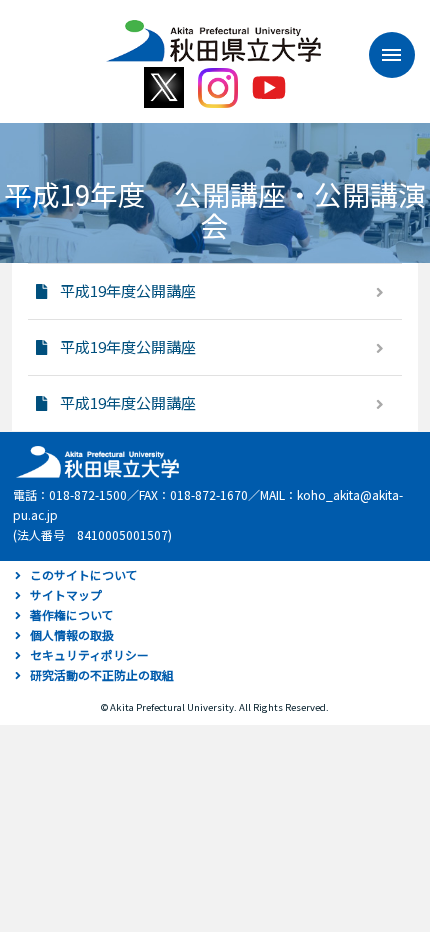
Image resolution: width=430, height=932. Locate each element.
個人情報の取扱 (72, 634)
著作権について (72, 614)
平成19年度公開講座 (128, 290)
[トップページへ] (95, 460)
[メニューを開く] (382, 55)
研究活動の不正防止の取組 (102, 674)
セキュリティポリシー (89, 654)
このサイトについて (84, 574)
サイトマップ (66, 594)
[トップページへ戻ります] (213, 34)
